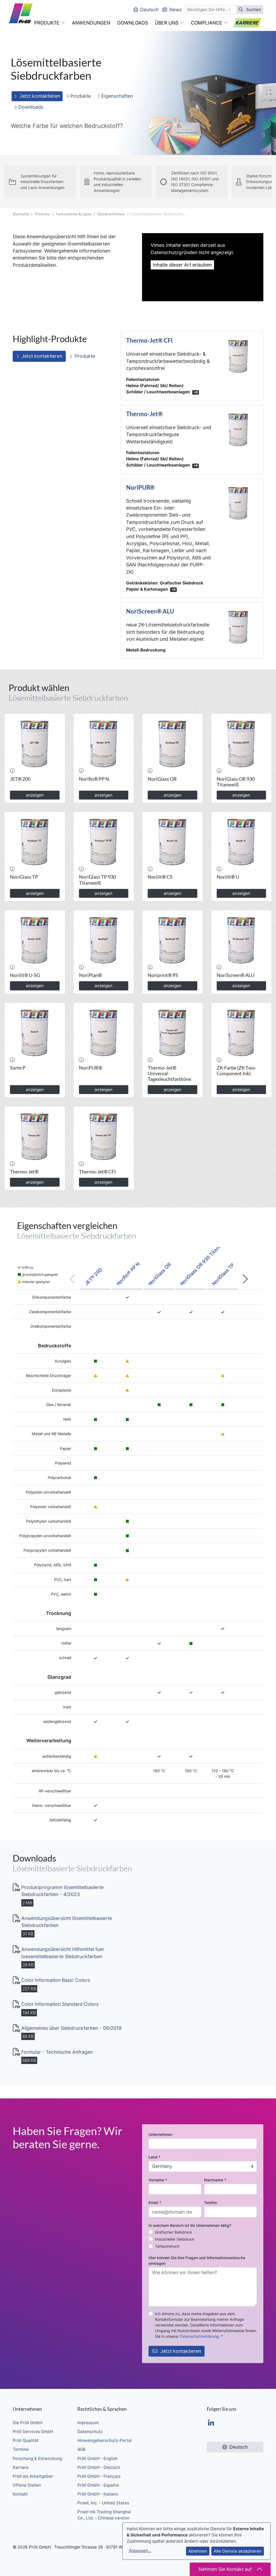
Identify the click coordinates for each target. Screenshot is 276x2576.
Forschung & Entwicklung (37, 2458)
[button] (50, 23)
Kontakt (20, 2494)
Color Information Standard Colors (60, 2004)
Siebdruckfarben (111, 214)
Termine (21, 2449)
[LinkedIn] (211, 2423)
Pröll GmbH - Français (99, 2476)
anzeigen (35, 795)
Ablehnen (198, 2551)
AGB (81, 2449)
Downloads (30, 107)
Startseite (21, 214)
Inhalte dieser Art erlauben (182, 265)
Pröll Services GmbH (33, 2432)
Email (155, 2202)
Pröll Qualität (26, 2440)
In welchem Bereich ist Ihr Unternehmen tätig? (190, 2225)
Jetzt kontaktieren (40, 96)
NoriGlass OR (160, 1274)
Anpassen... (140, 2551)
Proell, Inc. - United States (103, 2503)
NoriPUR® (140, 488)
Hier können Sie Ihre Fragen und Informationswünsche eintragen (197, 2260)
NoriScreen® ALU (150, 611)
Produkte (80, 96)
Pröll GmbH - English (97, 2458)
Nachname (215, 2180)
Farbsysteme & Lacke (74, 214)
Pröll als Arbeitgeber (33, 2476)
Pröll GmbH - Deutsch (99, 2467)
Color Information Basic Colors (56, 1980)
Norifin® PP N (128, 1274)
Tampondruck (167, 2246)
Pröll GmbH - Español (98, 2485)
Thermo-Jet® (144, 414)
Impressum (88, 2423)
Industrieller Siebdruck (175, 2239)
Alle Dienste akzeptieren (238, 2551)
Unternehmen (160, 2134)
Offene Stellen (27, 2485)
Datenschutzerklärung (199, 2336)
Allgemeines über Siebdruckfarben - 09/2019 (71, 2028)
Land (154, 2157)
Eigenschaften (116, 96)
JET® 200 (93, 1277)
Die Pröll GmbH (27, 2423)
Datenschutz (90, 2432)
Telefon (211, 2202)
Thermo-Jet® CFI (149, 341)
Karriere (21, 2467)
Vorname (158, 2180)
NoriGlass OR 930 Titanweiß (203, 1262)
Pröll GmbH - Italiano (98, 2494)
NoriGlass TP (223, 1274)
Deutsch (149, 10)
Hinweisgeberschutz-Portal (105, 2440)
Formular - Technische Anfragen (57, 2052)
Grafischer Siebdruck (174, 2232)
